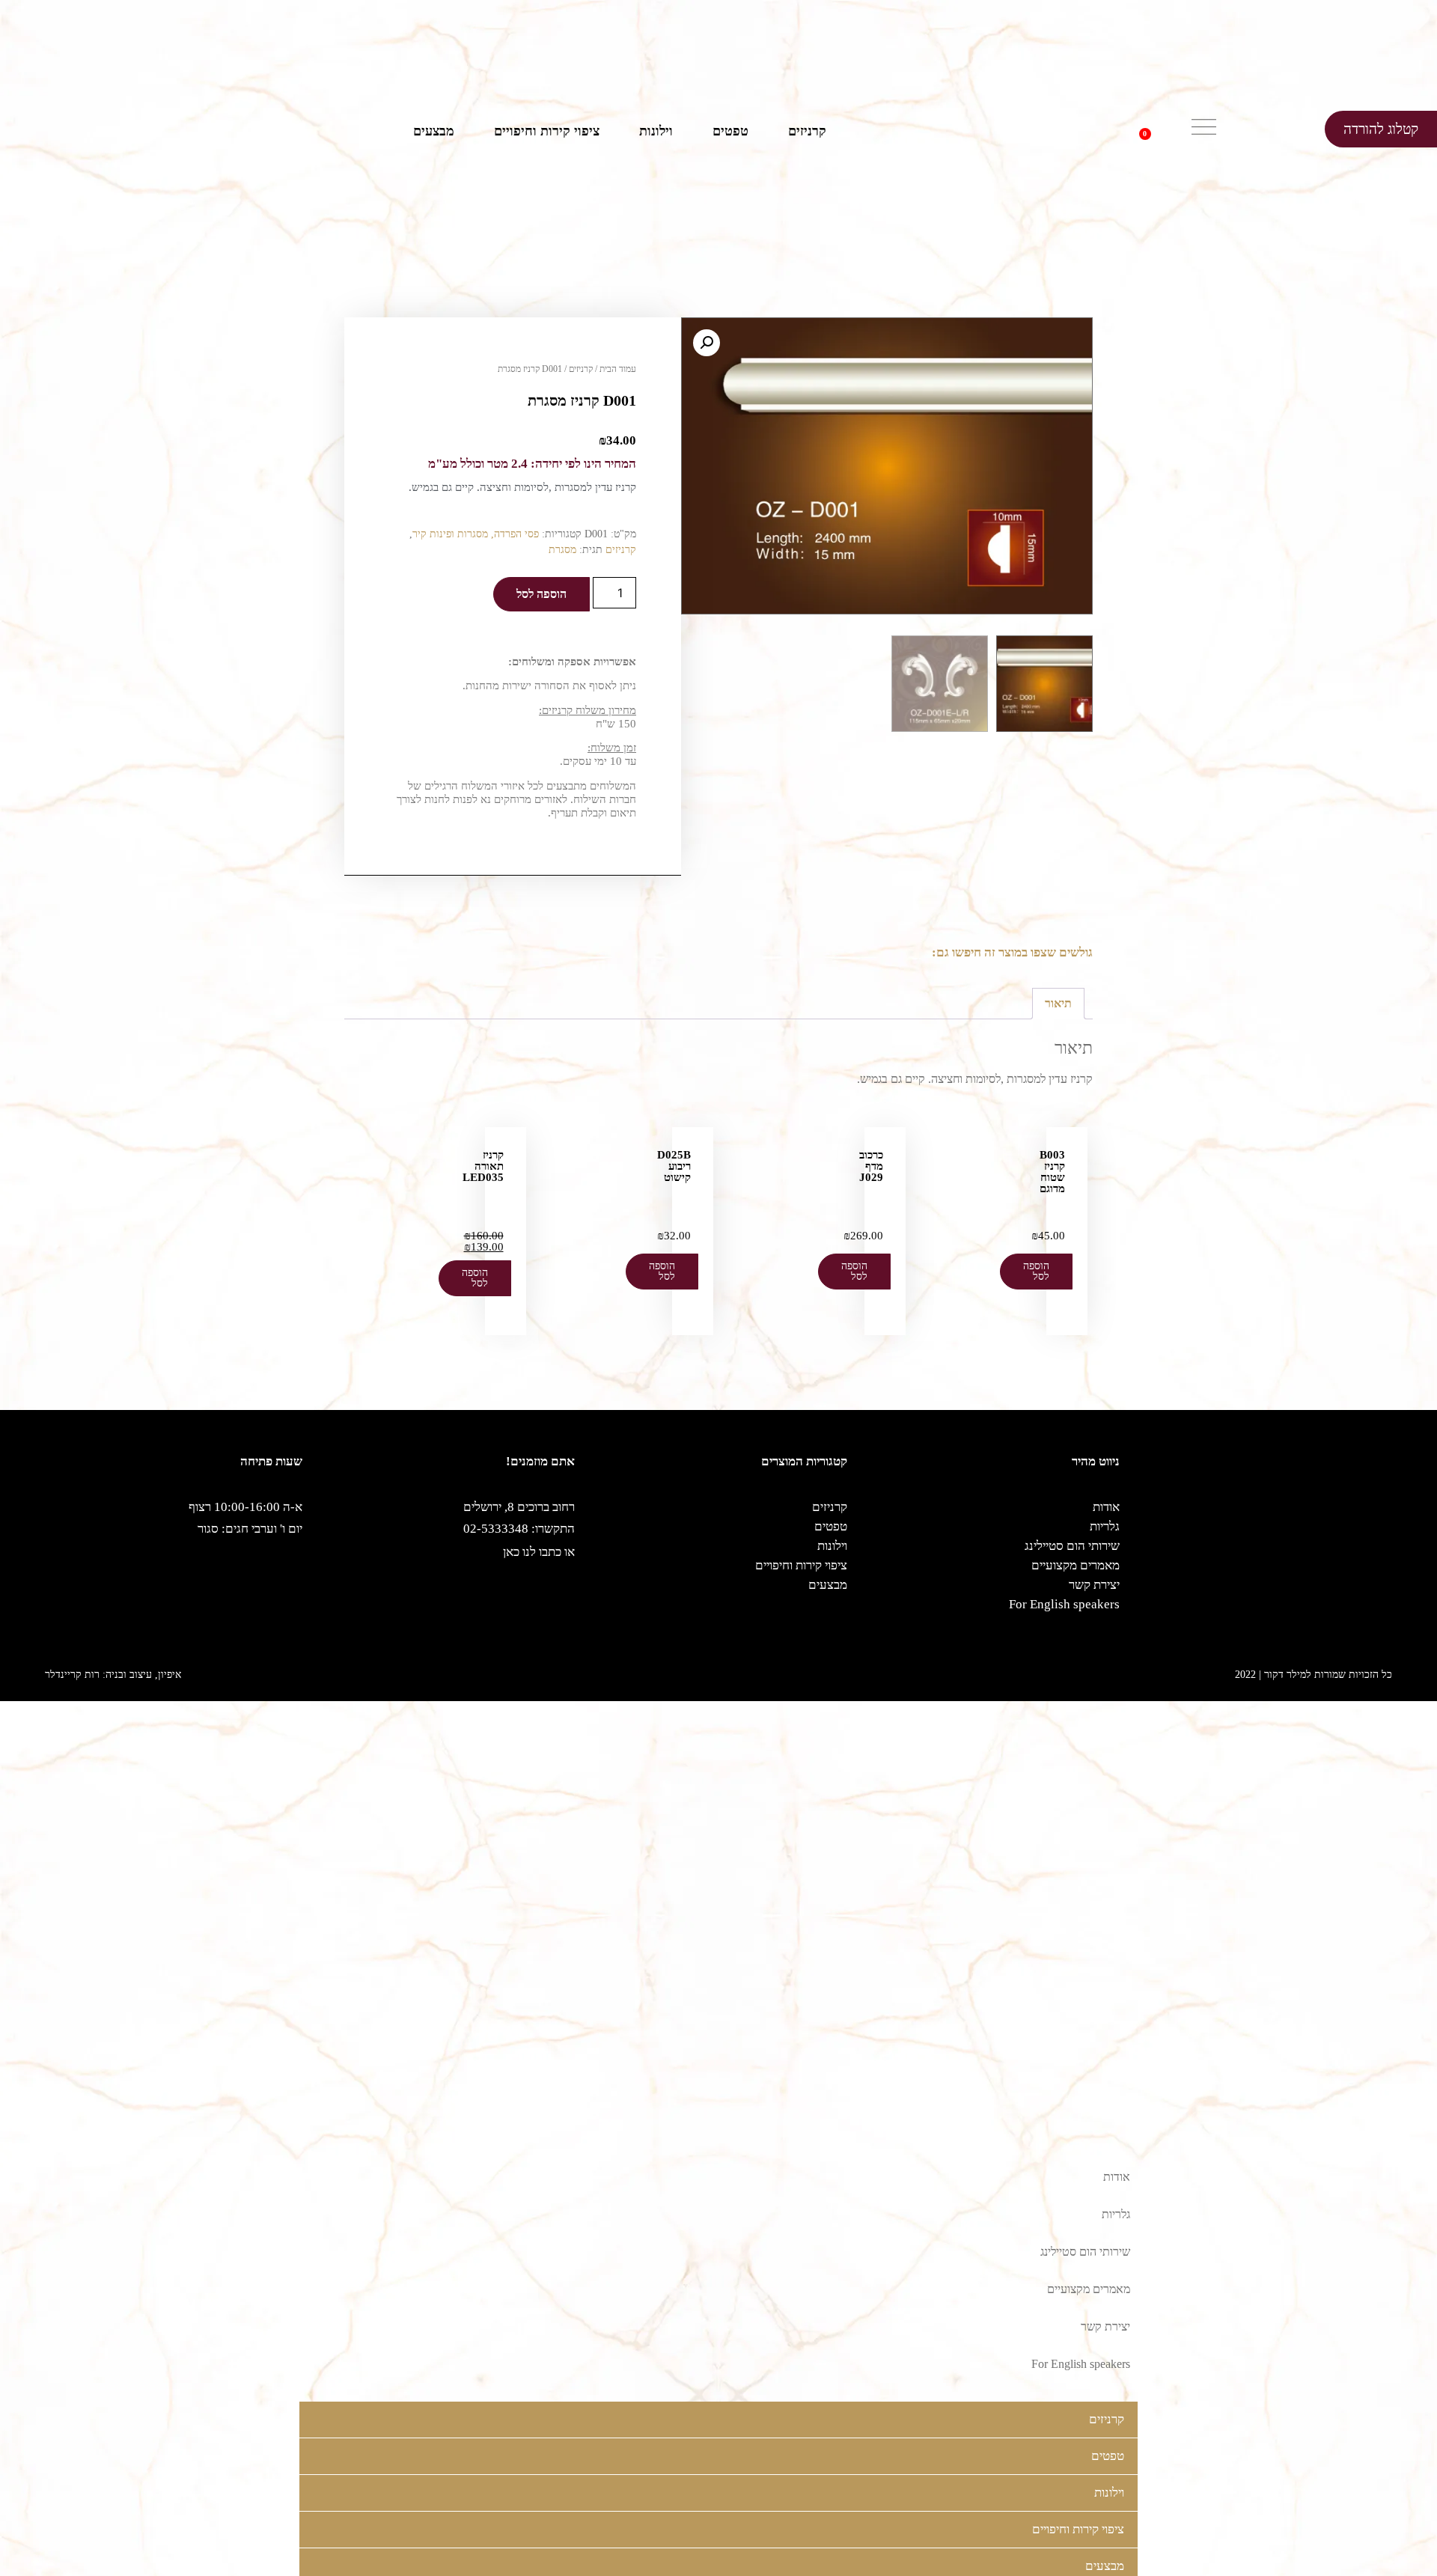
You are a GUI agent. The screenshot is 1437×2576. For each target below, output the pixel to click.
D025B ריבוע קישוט (674, 1166)
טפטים (730, 131)
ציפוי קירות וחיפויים (547, 131)
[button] (1168, 129)
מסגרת (562, 550)
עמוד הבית (618, 369)
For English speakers (1064, 1604)
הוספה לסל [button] (1036, 1271)
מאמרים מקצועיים (1076, 1565)
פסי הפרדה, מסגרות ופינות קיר (476, 534)
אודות (1106, 1507)
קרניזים (807, 131)
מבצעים (434, 131)
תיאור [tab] (1058, 1003)
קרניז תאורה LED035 (483, 1166)
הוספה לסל (541, 594)
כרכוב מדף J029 (871, 1166)
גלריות (1105, 1526)
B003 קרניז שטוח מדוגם (1052, 1172)
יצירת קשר (1094, 1585)
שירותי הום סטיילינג (1072, 1546)
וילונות (656, 131)
